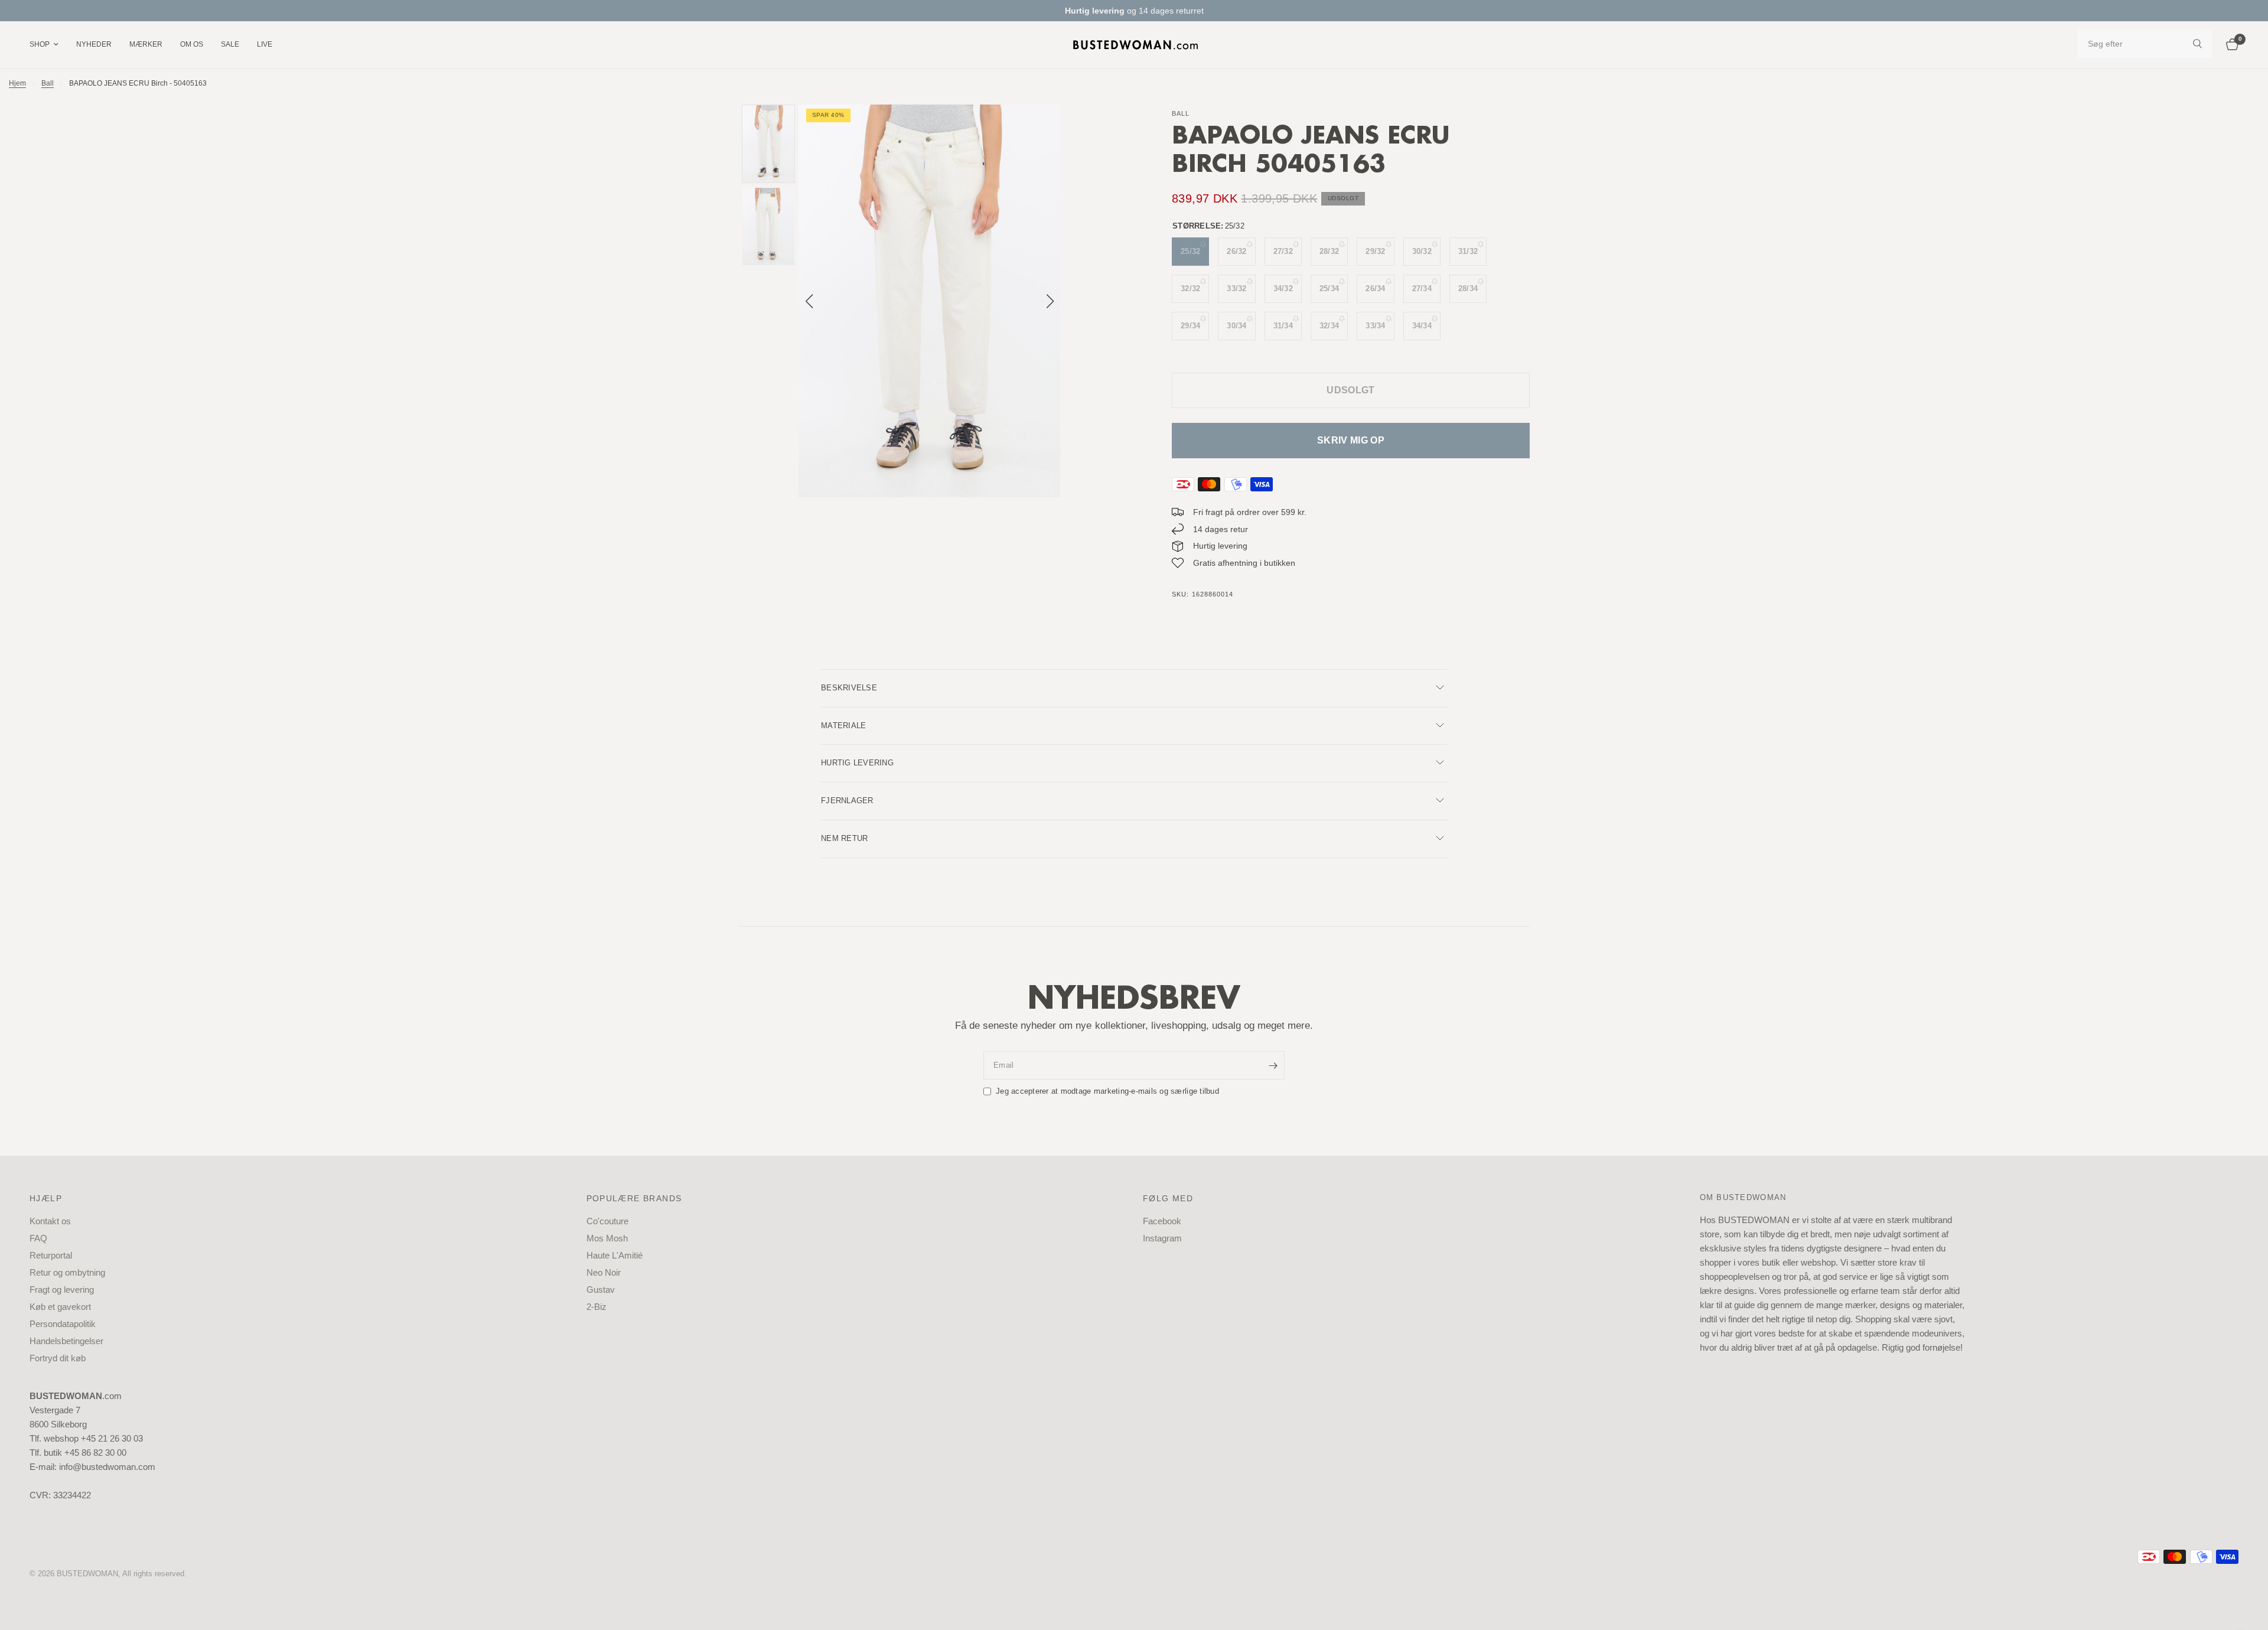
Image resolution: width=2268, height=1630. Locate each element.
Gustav (601, 1290)
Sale (230, 44)
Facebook (1162, 1221)
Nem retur (844, 838)
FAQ (38, 1238)
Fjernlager (847, 801)
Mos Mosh (607, 1238)
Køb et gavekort (60, 1307)
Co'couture (607, 1221)
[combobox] (2145, 44)
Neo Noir (604, 1272)
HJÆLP (46, 1198)
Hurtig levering (857, 763)
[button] (1050, 301)
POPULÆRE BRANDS (634, 1198)
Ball (48, 83)
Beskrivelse (849, 688)
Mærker (146, 44)
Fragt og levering (62, 1290)
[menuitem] (48, 45)
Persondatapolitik (63, 1324)
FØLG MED (1168, 1198)
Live (265, 44)
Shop (40, 44)
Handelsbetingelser (66, 1341)
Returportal (51, 1255)
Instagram (1162, 1238)
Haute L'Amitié (615, 1255)
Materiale (843, 726)
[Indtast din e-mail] (1273, 1065)
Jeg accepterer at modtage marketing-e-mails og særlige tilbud (1107, 1091)
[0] (2229, 45)
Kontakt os (50, 1221)
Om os (192, 44)
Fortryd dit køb (58, 1358)
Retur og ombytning (67, 1272)
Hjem (17, 83)
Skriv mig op (1351, 440)
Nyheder (94, 44)
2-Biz (597, 1307)
